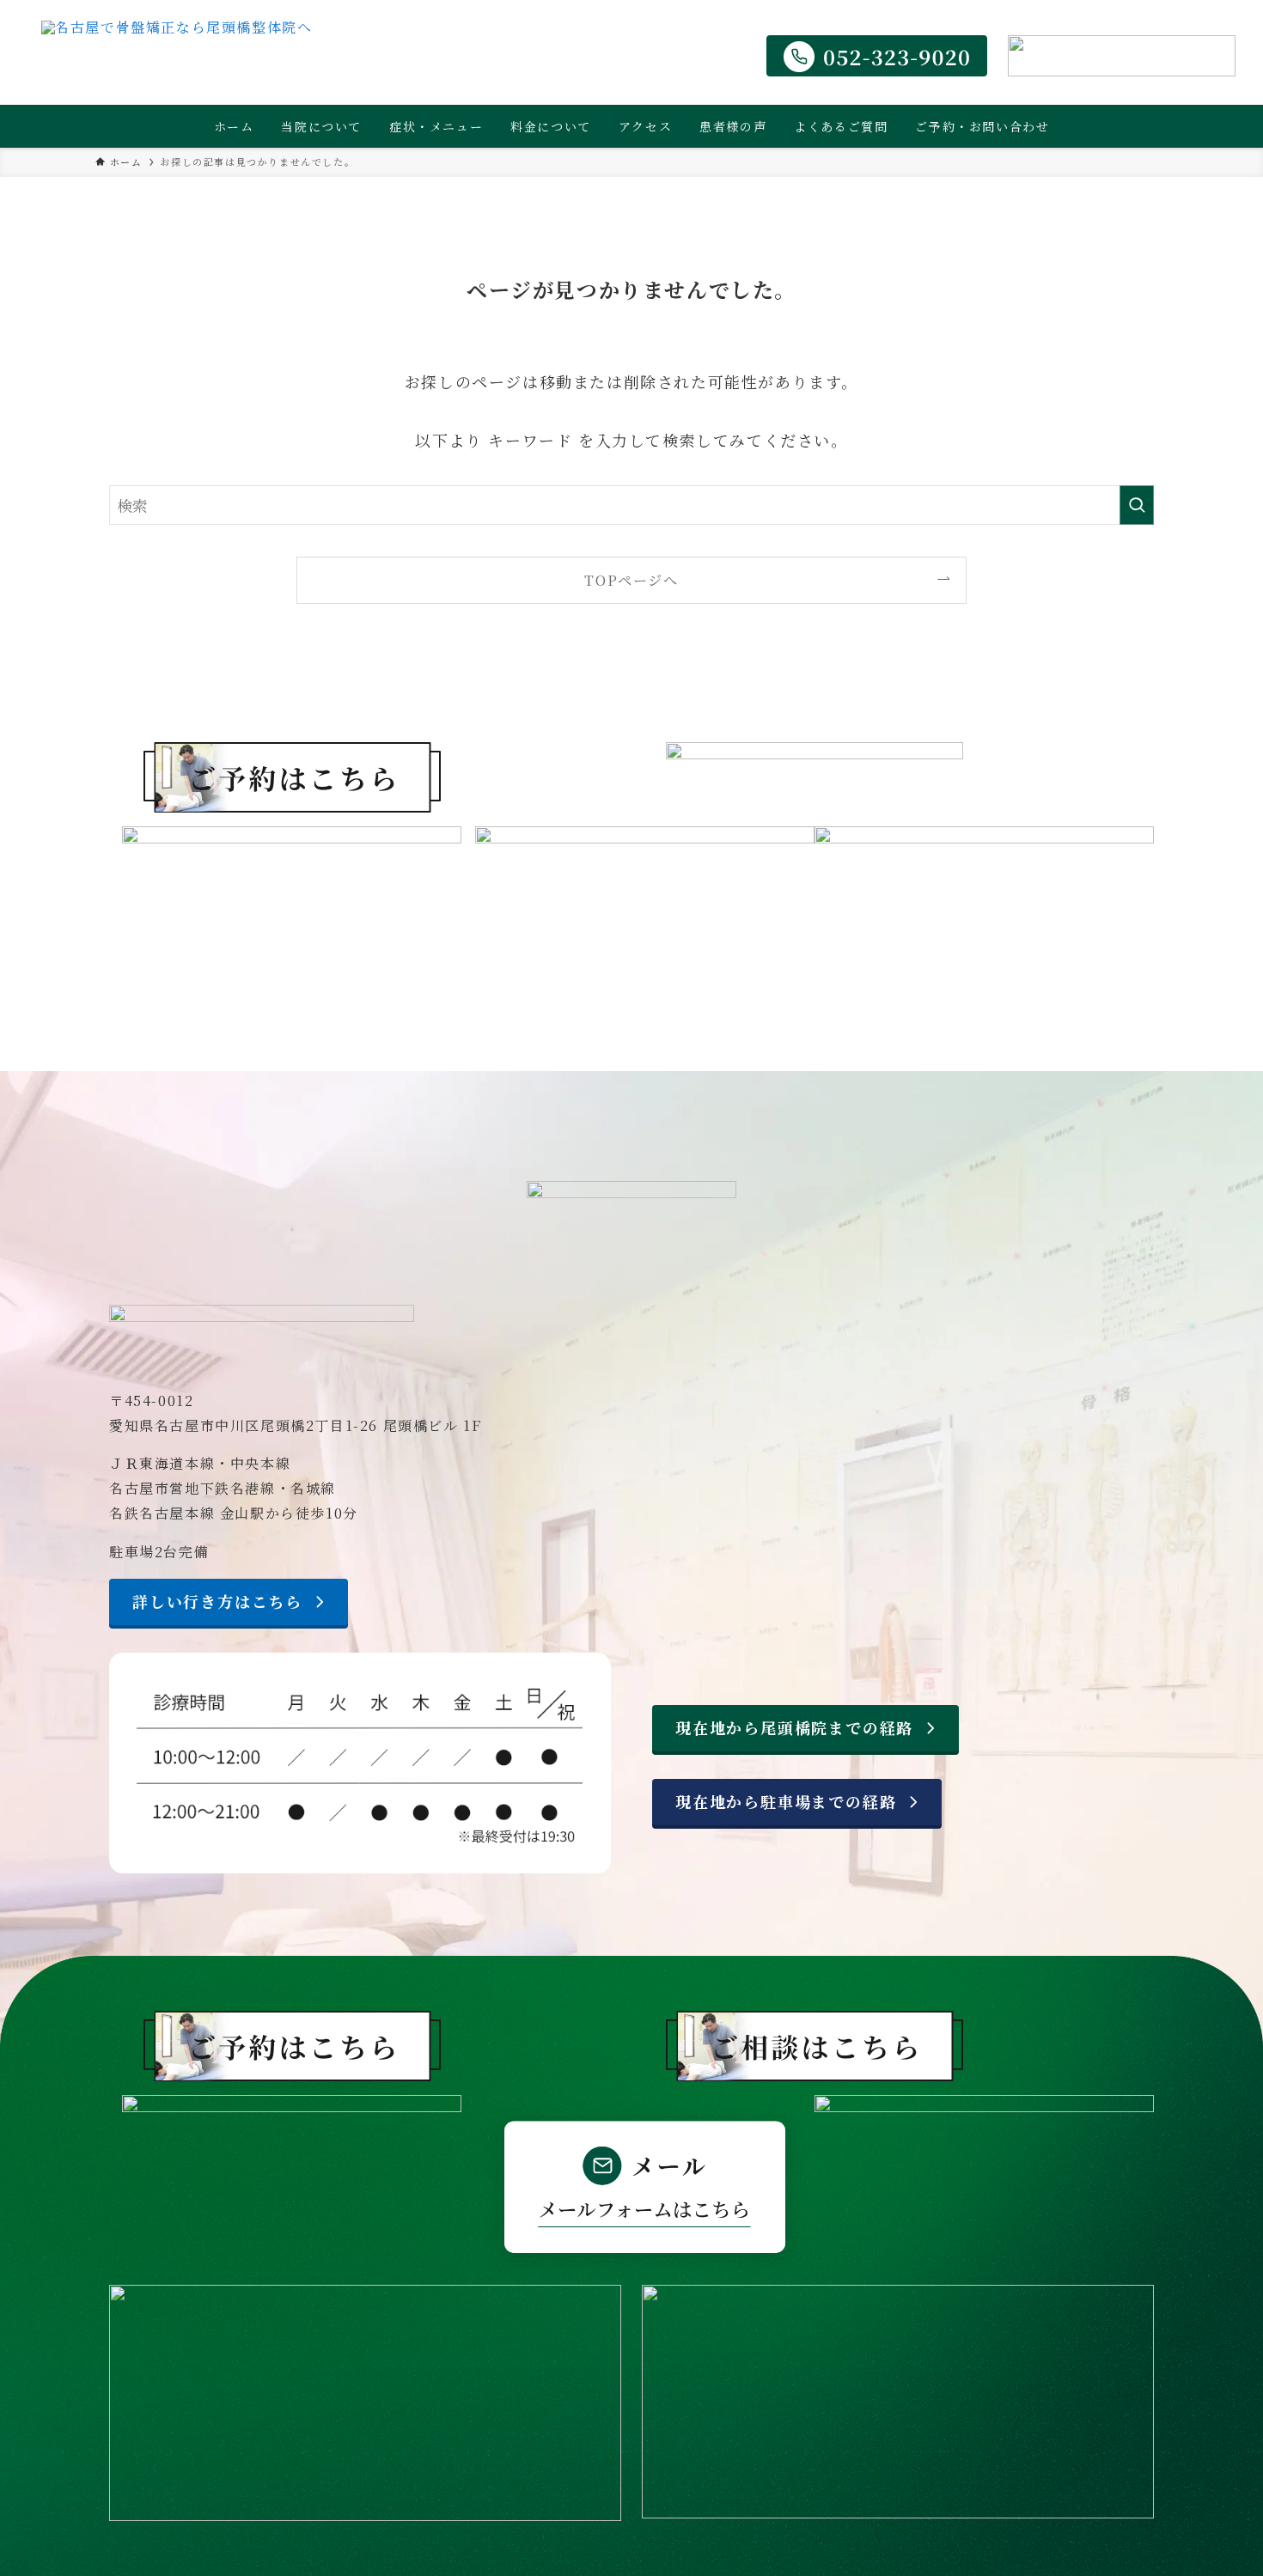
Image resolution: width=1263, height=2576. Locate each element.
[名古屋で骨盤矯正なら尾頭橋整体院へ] (177, 56)
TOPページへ (631, 580)
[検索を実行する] (1137, 505)
